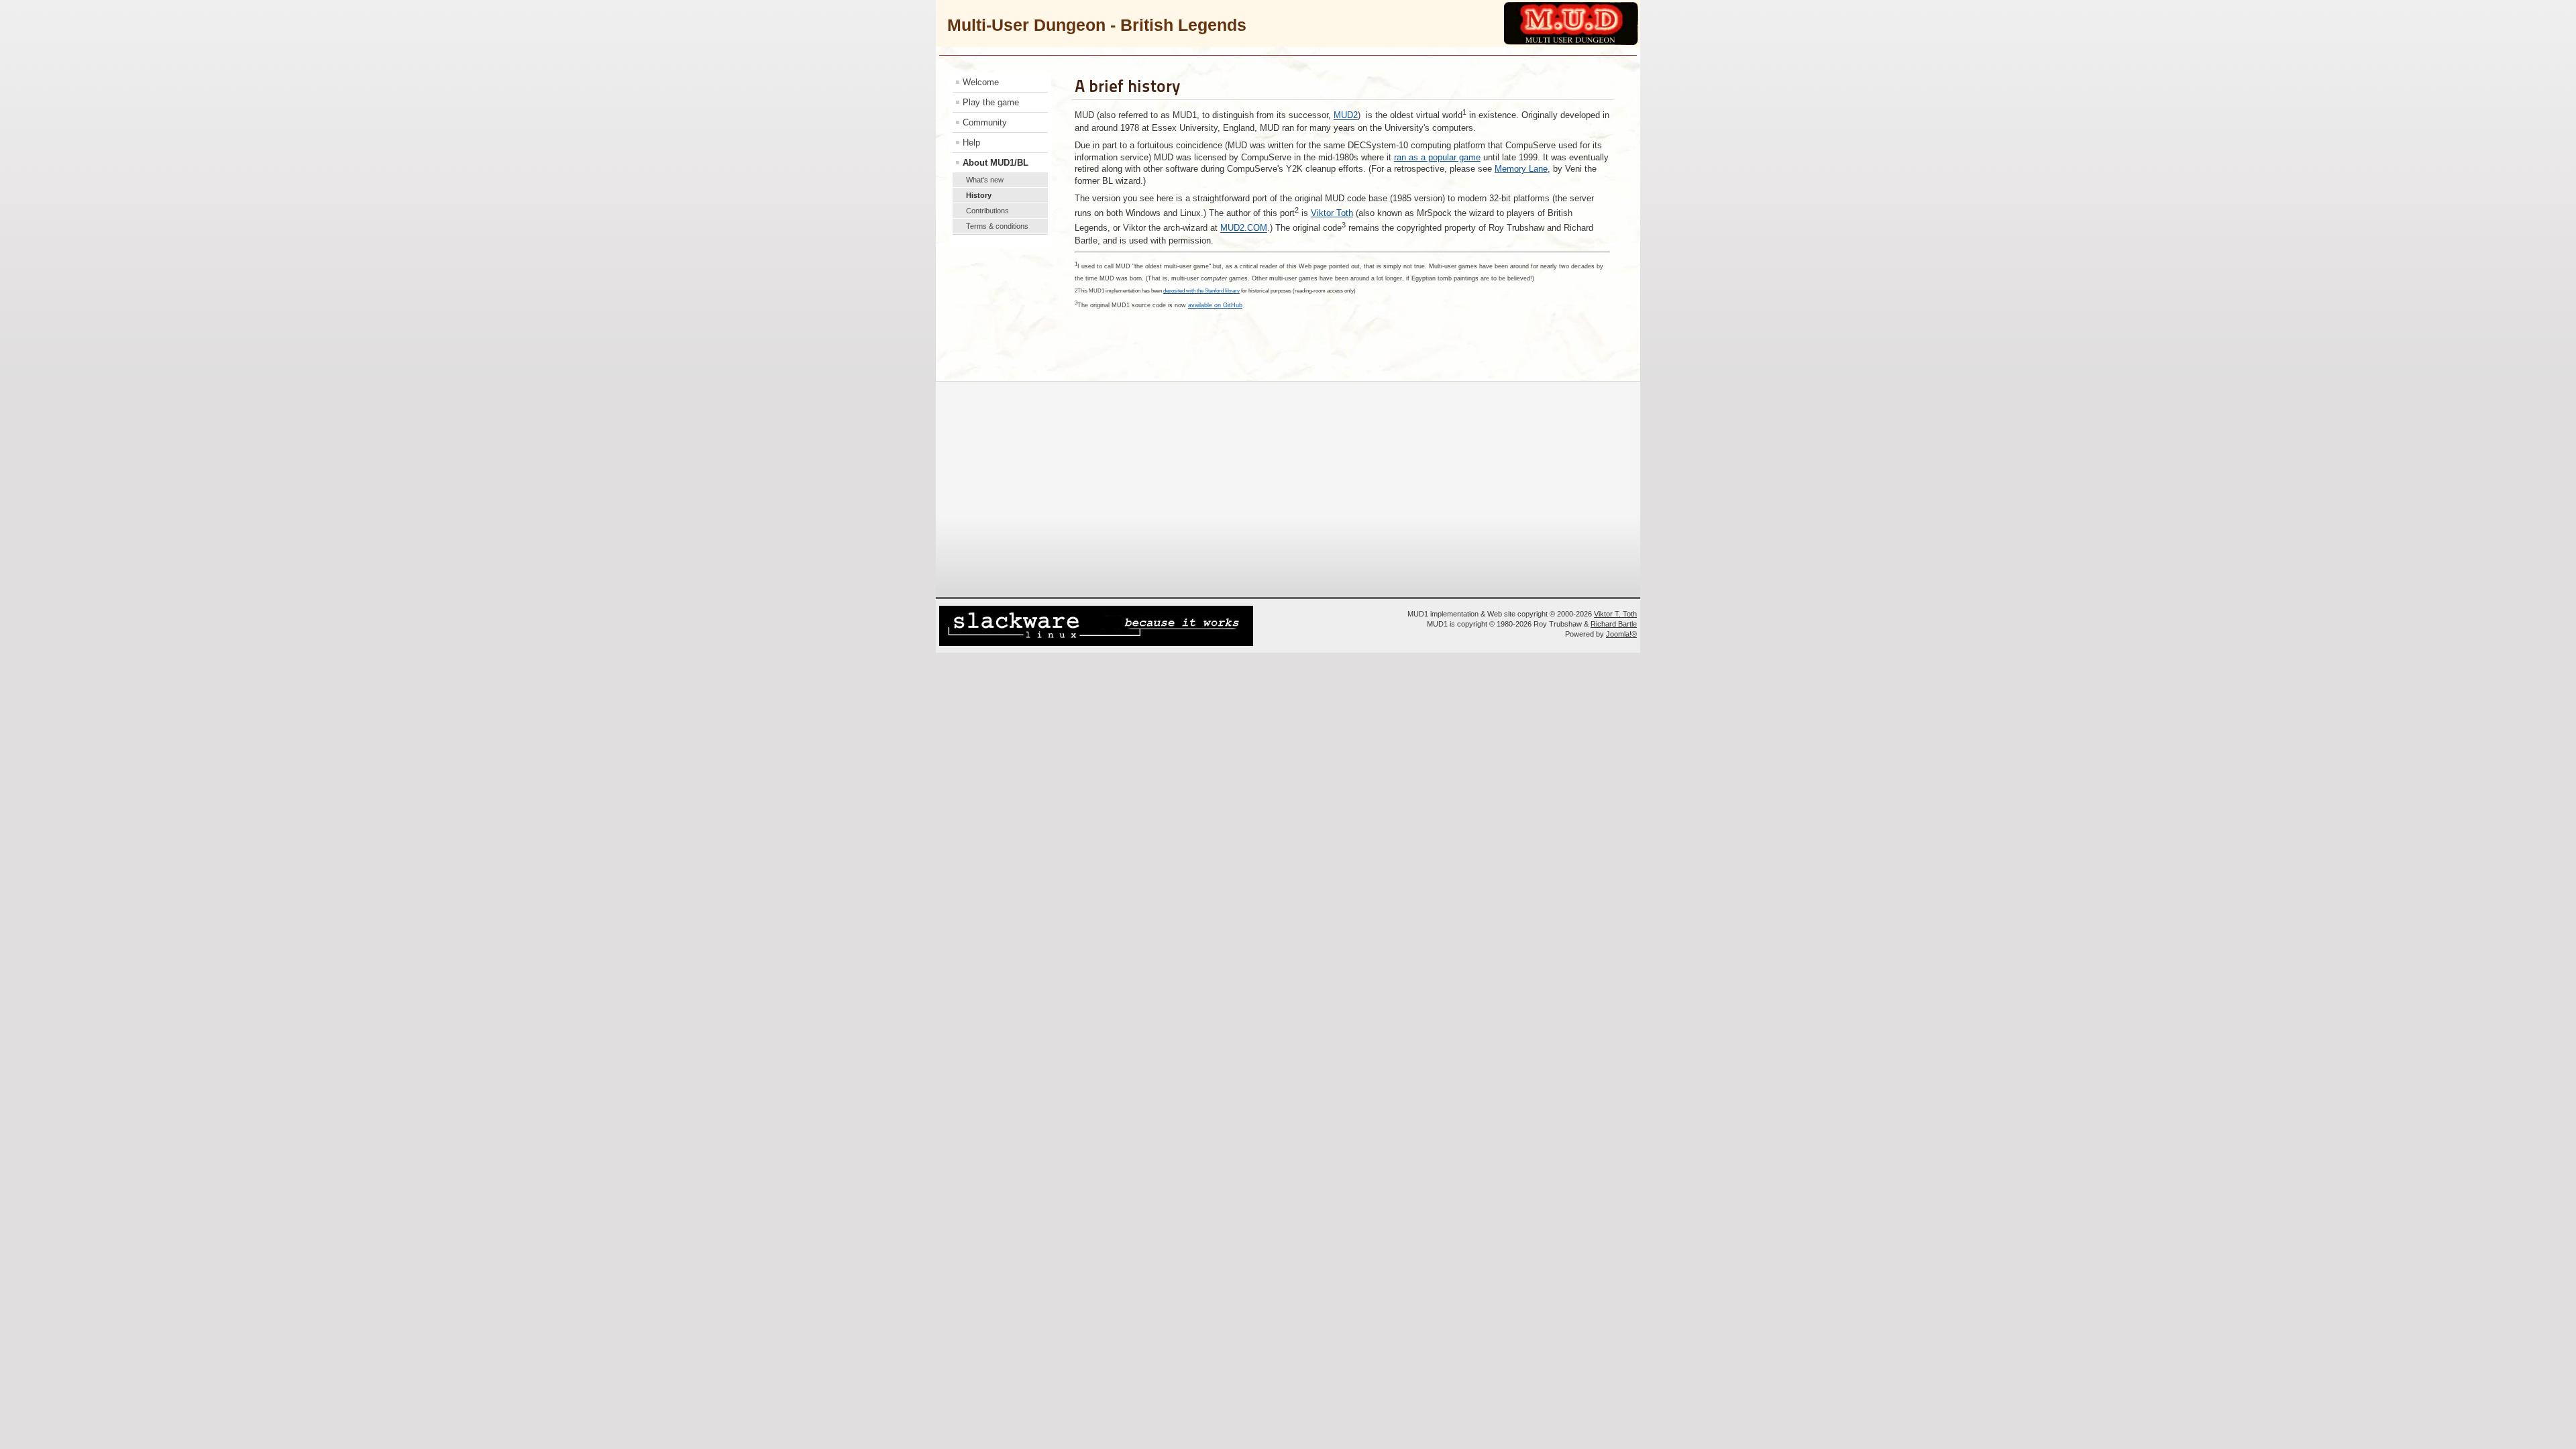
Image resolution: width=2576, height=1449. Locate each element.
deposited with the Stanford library (1201, 291)
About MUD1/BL (996, 163)
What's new (985, 180)
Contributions (987, 211)
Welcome (981, 82)
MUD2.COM (1244, 228)
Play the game (991, 102)
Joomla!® (1621, 634)
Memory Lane (1521, 169)
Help (971, 143)
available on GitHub (1215, 305)
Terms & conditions (997, 226)
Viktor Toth (1332, 213)
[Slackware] (1096, 644)
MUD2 (1346, 116)
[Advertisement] (1285, 488)
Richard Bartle (1614, 624)
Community (985, 122)
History (979, 195)
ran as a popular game (1437, 157)
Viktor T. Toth (1615, 614)
